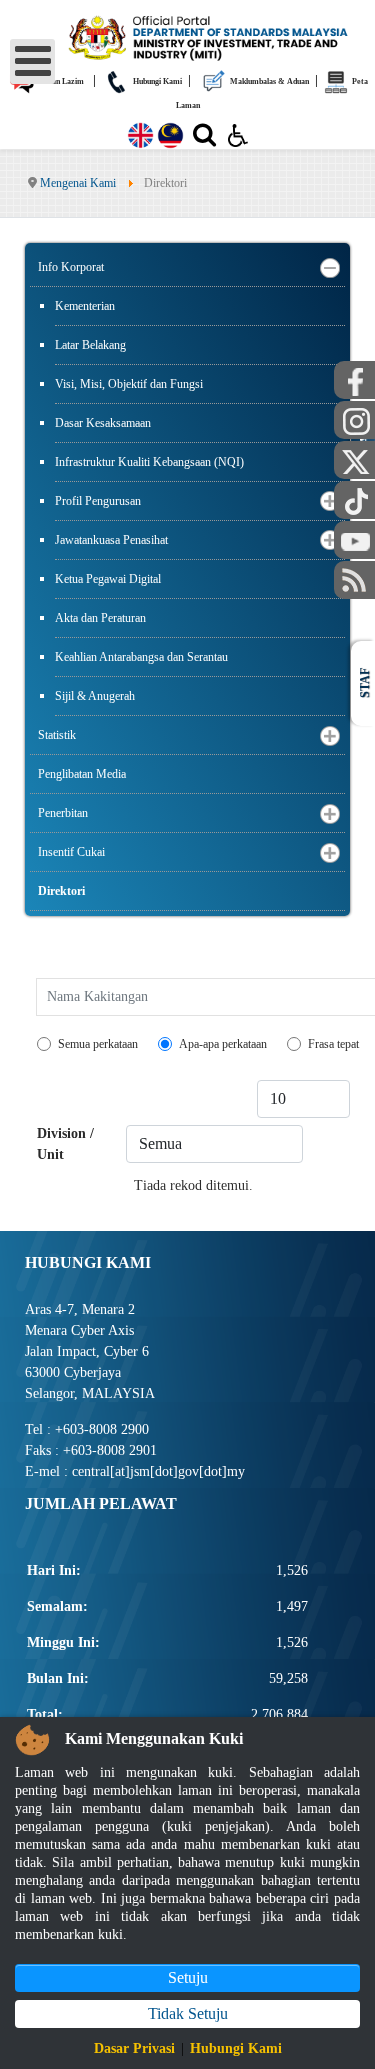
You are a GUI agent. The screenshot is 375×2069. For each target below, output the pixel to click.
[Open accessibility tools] (238, 134)
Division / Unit (65, 1144)
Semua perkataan (98, 1044)
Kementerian (85, 306)
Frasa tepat (333, 1044)
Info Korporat (71, 267)
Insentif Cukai (71, 852)
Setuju (188, 1977)
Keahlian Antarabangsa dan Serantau (141, 657)
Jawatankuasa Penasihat (111, 540)
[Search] (204, 139)
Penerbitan (63, 813)
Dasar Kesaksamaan (103, 423)
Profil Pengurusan (98, 501)
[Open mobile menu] (32, 61)
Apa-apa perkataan (223, 1044)
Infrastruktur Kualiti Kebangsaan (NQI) (149, 462)
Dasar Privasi (134, 2048)
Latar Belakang (90, 345)
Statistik (57, 735)
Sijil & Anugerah (95, 696)
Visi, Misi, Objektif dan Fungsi (129, 384)
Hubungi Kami (236, 2048)
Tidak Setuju (188, 2013)
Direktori (61, 891)
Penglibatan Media (82, 774)
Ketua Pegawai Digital (108, 579)
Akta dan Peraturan (100, 618)
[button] (330, 267)
